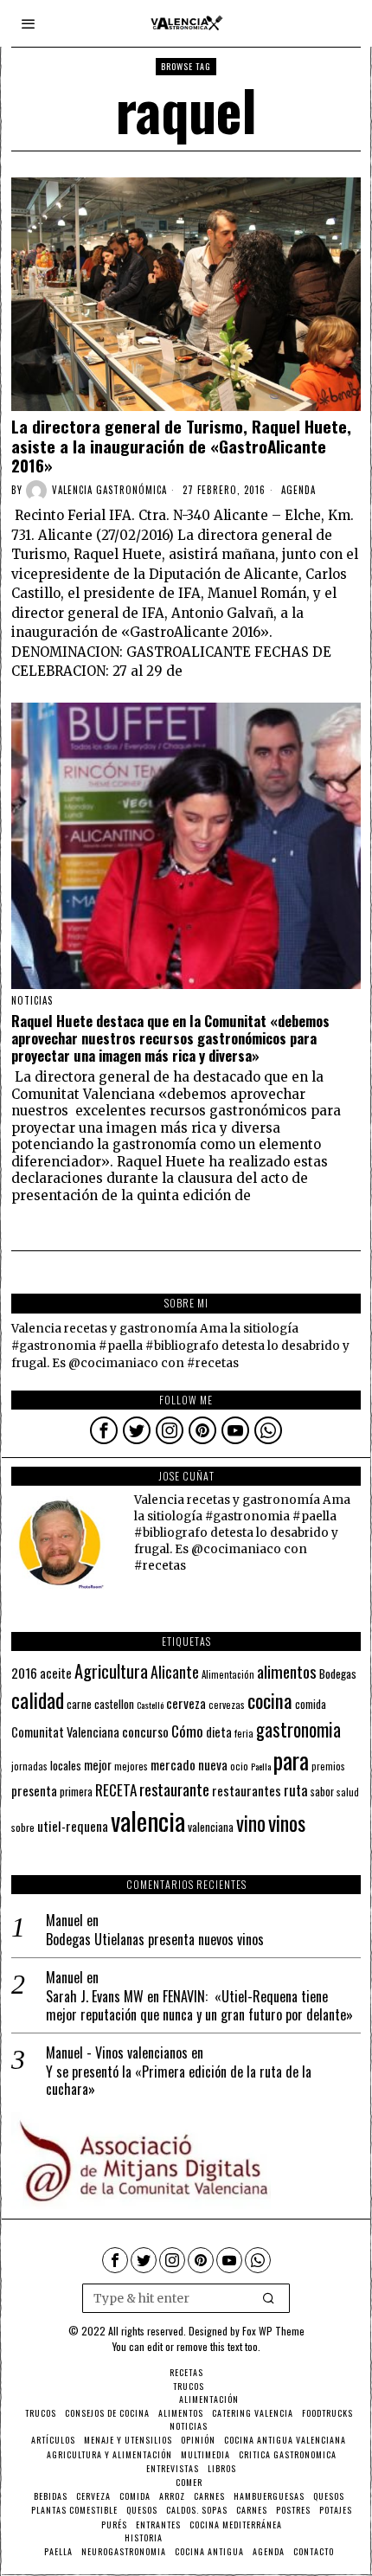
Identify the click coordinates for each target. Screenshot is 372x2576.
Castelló (150, 1705)
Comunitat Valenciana (65, 1732)
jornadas (29, 1766)
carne (79, 1704)
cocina (270, 1700)
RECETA (116, 1790)
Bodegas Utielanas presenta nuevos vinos (155, 1940)
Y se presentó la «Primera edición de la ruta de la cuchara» (179, 2081)
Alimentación (228, 1674)
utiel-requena (73, 1825)
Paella (261, 1766)
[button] (269, 2298)
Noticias (32, 1000)
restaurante (174, 1789)
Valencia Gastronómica (109, 490)
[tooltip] (104, 1430)
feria (244, 1733)
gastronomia (298, 1729)
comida (311, 1704)
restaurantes (247, 1790)
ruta (296, 1790)
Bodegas (338, 1673)
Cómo (187, 1731)
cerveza (186, 1702)
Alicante (175, 1672)
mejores (131, 1766)
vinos (287, 1822)
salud (348, 1792)
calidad (38, 1700)
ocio (239, 1766)
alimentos (287, 1671)
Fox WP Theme (273, 2331)
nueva (213, 1764)
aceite (56, 1673)
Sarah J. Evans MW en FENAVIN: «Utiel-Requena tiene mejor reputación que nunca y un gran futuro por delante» (199, 2006)
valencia (148, 1820)
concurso (145, 1731)
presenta (34, 1790)
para (291, 1760)
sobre (23, 1827)
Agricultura (111, 1671)
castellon (114, 1704)
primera (76, 1792)
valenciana (211, 1827)
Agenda (298, 490)
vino (251, 1823)
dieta (219, 1732)
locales (66, 1765)
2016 (24, 1673)
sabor (322, 1792)
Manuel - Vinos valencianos (117, 2052)
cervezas (227, 1705)
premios (328, 1766)
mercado (173, 1764)
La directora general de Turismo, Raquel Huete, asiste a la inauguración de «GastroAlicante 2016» (181, 446)
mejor (98, 1765)
